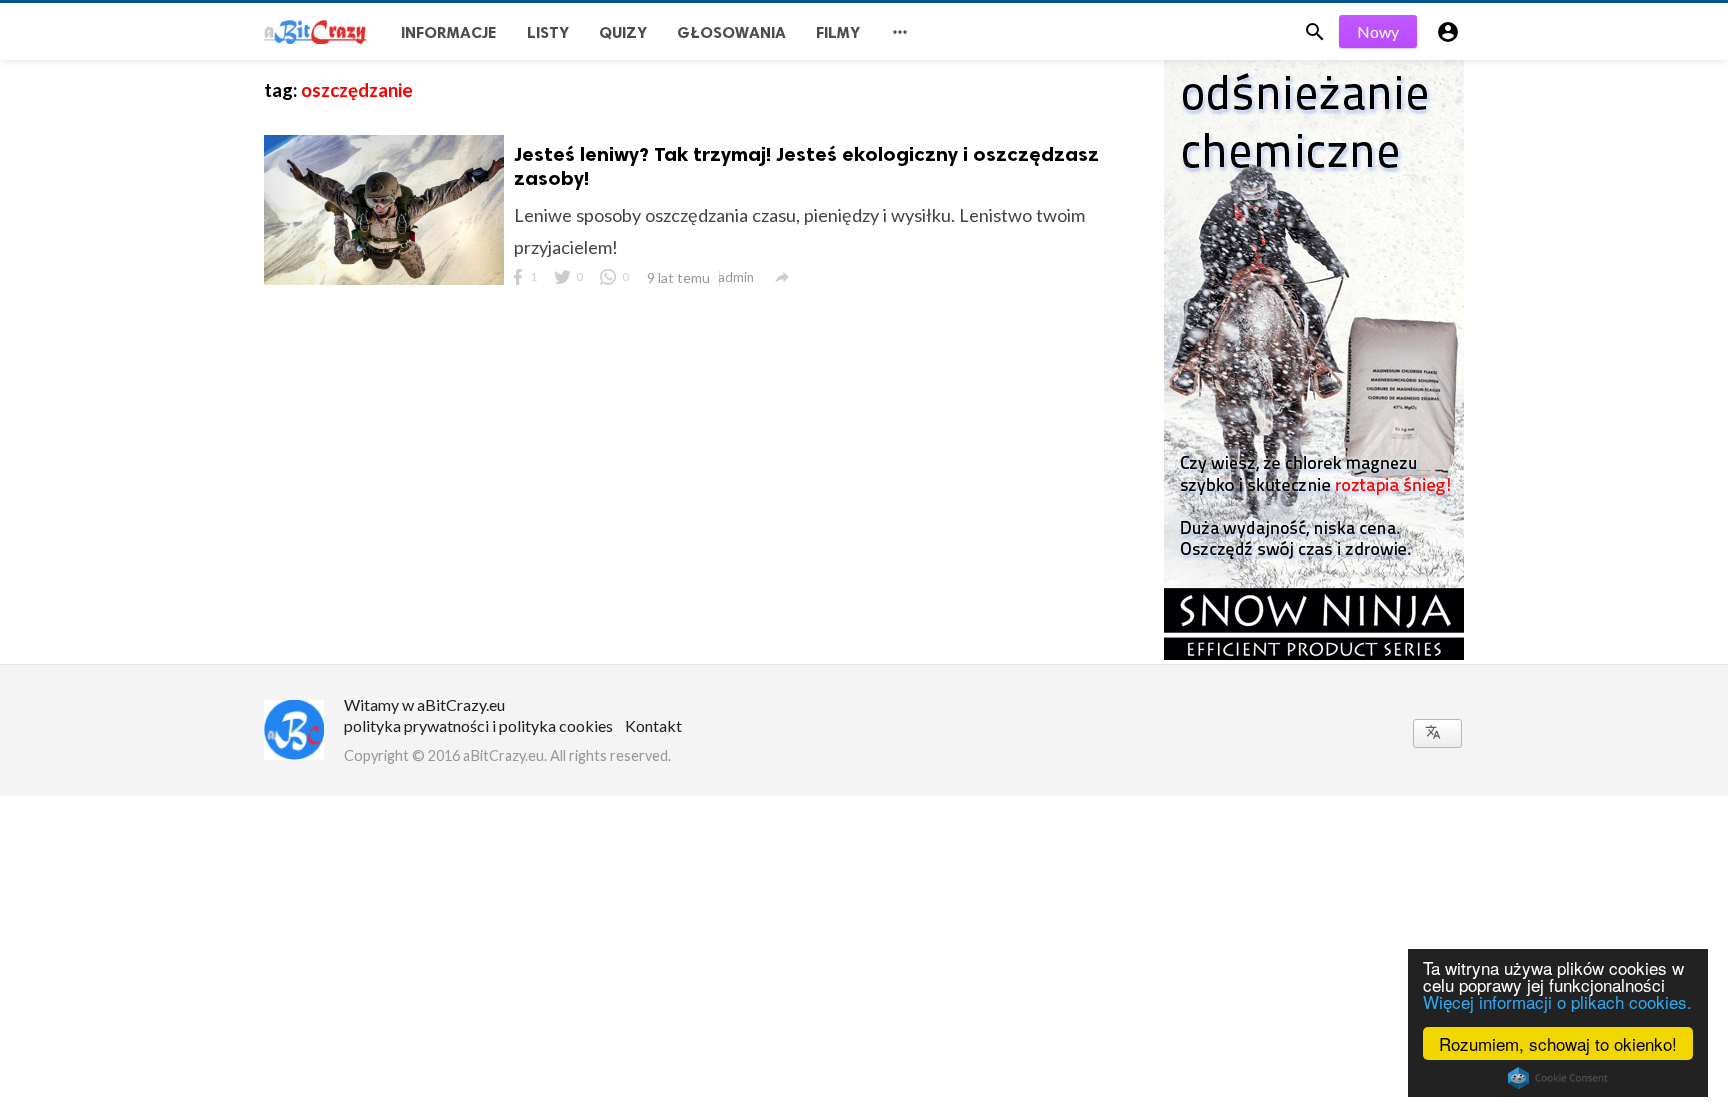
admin (736, 277)
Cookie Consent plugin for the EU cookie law (1558, 1078)
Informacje (449, 32)
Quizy (623, 32)
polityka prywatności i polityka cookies (478, 725)
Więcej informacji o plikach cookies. (1557, 1001)
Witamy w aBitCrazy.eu (424, 704)
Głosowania (731, 32)
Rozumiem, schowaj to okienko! (1558, 1043)
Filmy (838, 32)
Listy (548, 32)
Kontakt (653, 725)
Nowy (1378, 31)
